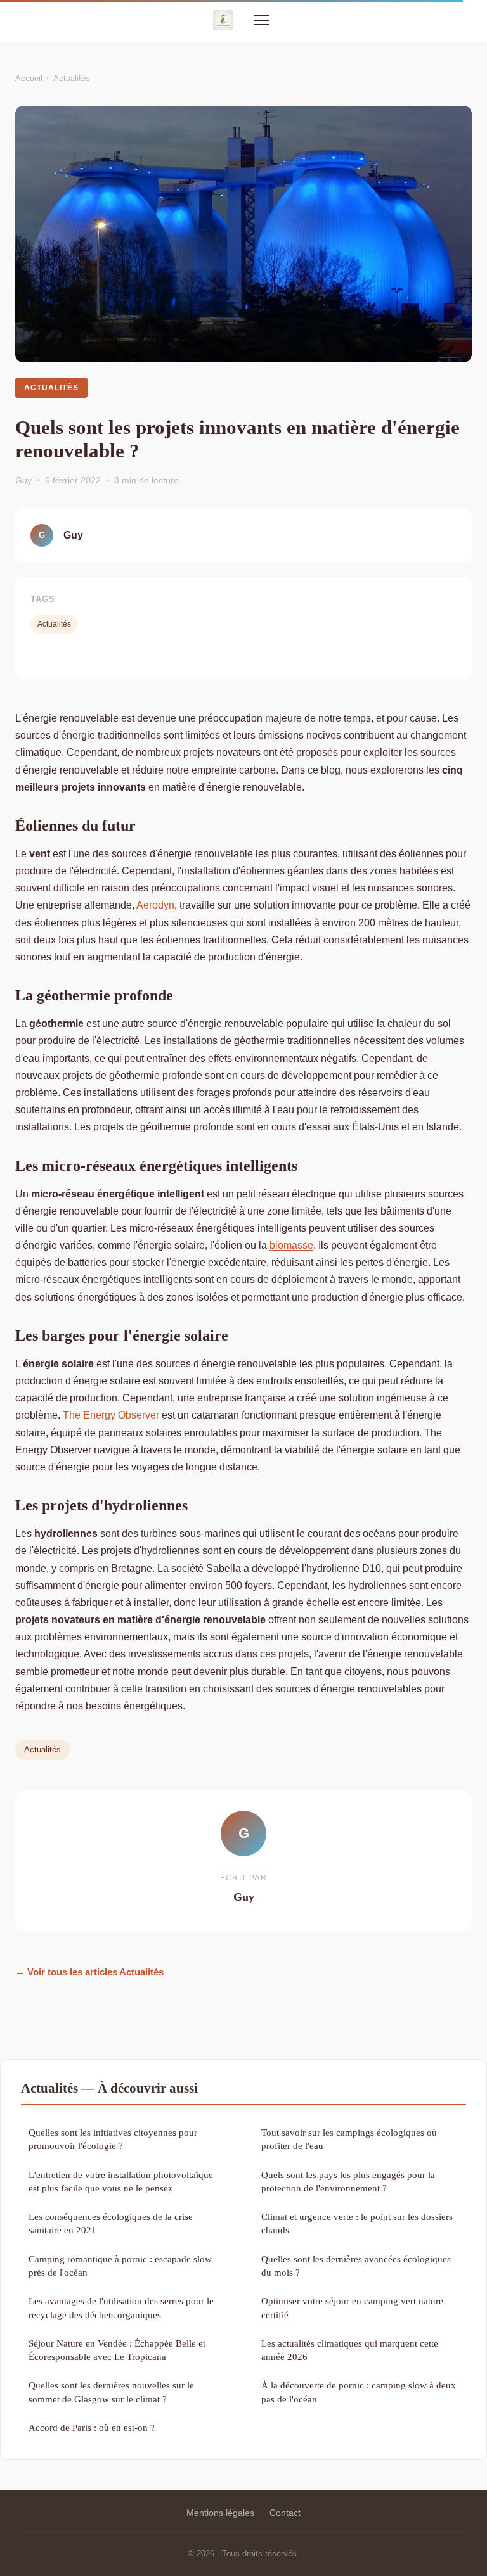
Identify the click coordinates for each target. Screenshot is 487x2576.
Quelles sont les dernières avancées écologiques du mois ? (356, 2266)
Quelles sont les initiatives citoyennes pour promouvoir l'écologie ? (113, 2139)
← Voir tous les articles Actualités (89, 1972)
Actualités (72, 78)
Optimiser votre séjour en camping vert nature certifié (352, 2307)
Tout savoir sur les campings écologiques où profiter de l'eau (349, 2139)
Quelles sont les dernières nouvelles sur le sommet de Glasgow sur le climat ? (111, 2392)
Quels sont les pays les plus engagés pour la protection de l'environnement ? (348, 2181)
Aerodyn (155, 905)
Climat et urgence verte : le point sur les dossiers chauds (357, 2223)
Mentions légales (220, 2513)
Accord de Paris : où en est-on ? (92, 2427)
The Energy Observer (111, 1415)
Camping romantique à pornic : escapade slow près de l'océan (120, 2266)
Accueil (29, 78)
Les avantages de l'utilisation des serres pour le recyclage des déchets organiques (121, 2307)
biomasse (291, 1245)
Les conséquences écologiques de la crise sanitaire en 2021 (111, 2223)
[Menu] (261, 20)
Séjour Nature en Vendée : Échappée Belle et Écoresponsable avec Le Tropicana (117, 2350)
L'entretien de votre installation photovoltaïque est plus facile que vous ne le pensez (121, 2181)
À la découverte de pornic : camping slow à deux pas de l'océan (359, 2392)
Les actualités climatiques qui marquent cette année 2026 (350, 2350)
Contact (285, 2513)
